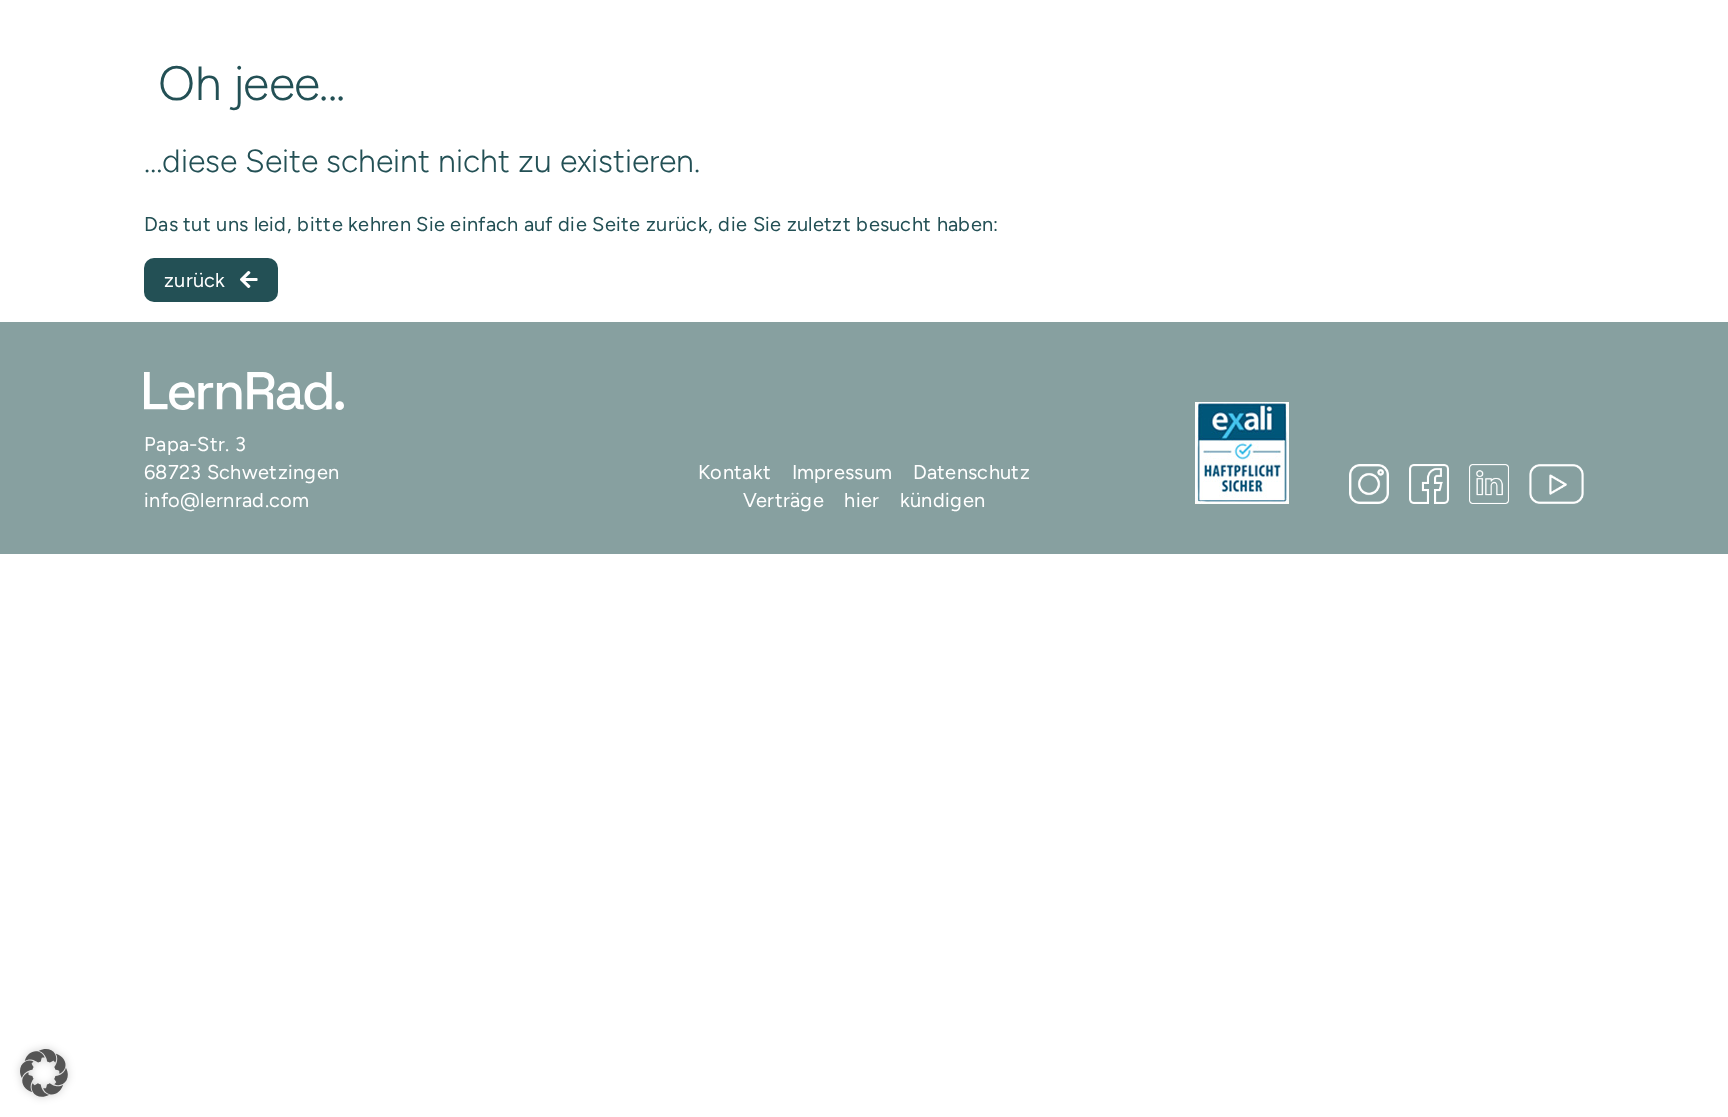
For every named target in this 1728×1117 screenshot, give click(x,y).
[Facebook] (1429, 484)
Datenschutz (971, 472)
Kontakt (734, 472)
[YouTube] (1556, 484)
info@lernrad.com (227, 500)
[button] (44, 1073)
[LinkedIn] (1489, 484)
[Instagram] (1369, 484)
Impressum (842, 472)
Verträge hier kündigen (864, 500)
